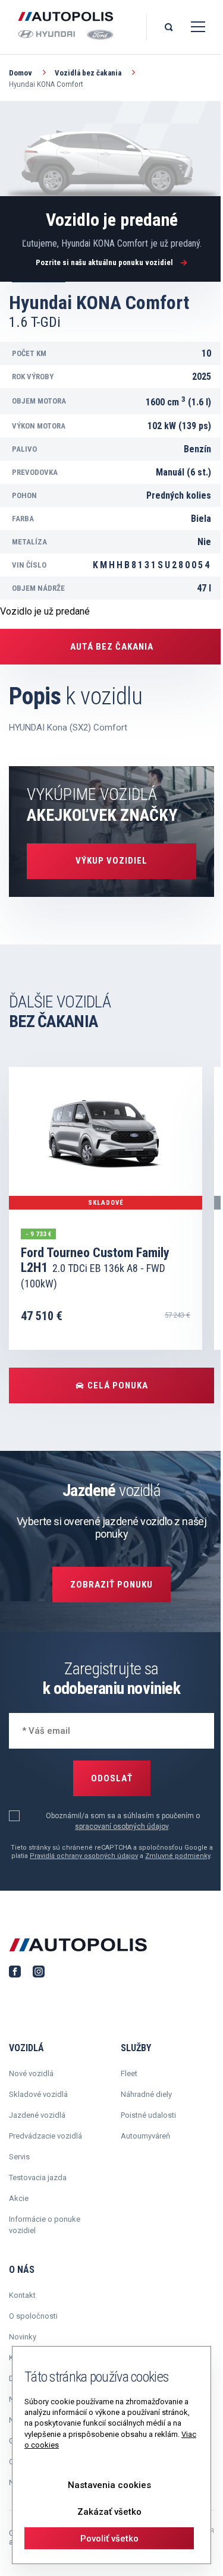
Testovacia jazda (38, 2177)
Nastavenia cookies (109, 2485)
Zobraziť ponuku (111, 1585)
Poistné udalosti (148, 2115)
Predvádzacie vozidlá (45, 2136)
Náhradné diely (146, 2094)
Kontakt (22, 2295)
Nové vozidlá (31, 2073)
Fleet (129, 2073)
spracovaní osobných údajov (122, 1826)
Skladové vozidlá (38, 2094)
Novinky (23, 2337)
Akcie (19, 2198)
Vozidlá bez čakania (89, 73)
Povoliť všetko (109, 2539)
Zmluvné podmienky (178, 1856)
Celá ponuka (118, 1385)
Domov (21, 73)
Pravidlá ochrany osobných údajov (84, 1856)
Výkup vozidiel (111, 861)
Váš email (39, 1729)
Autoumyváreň (145, 2136)
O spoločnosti (33, 2316)
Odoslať (112, 1778)
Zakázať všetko (109, 2512)
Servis (19, 2157)
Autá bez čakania (112, 647)
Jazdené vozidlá (37, 2115)
